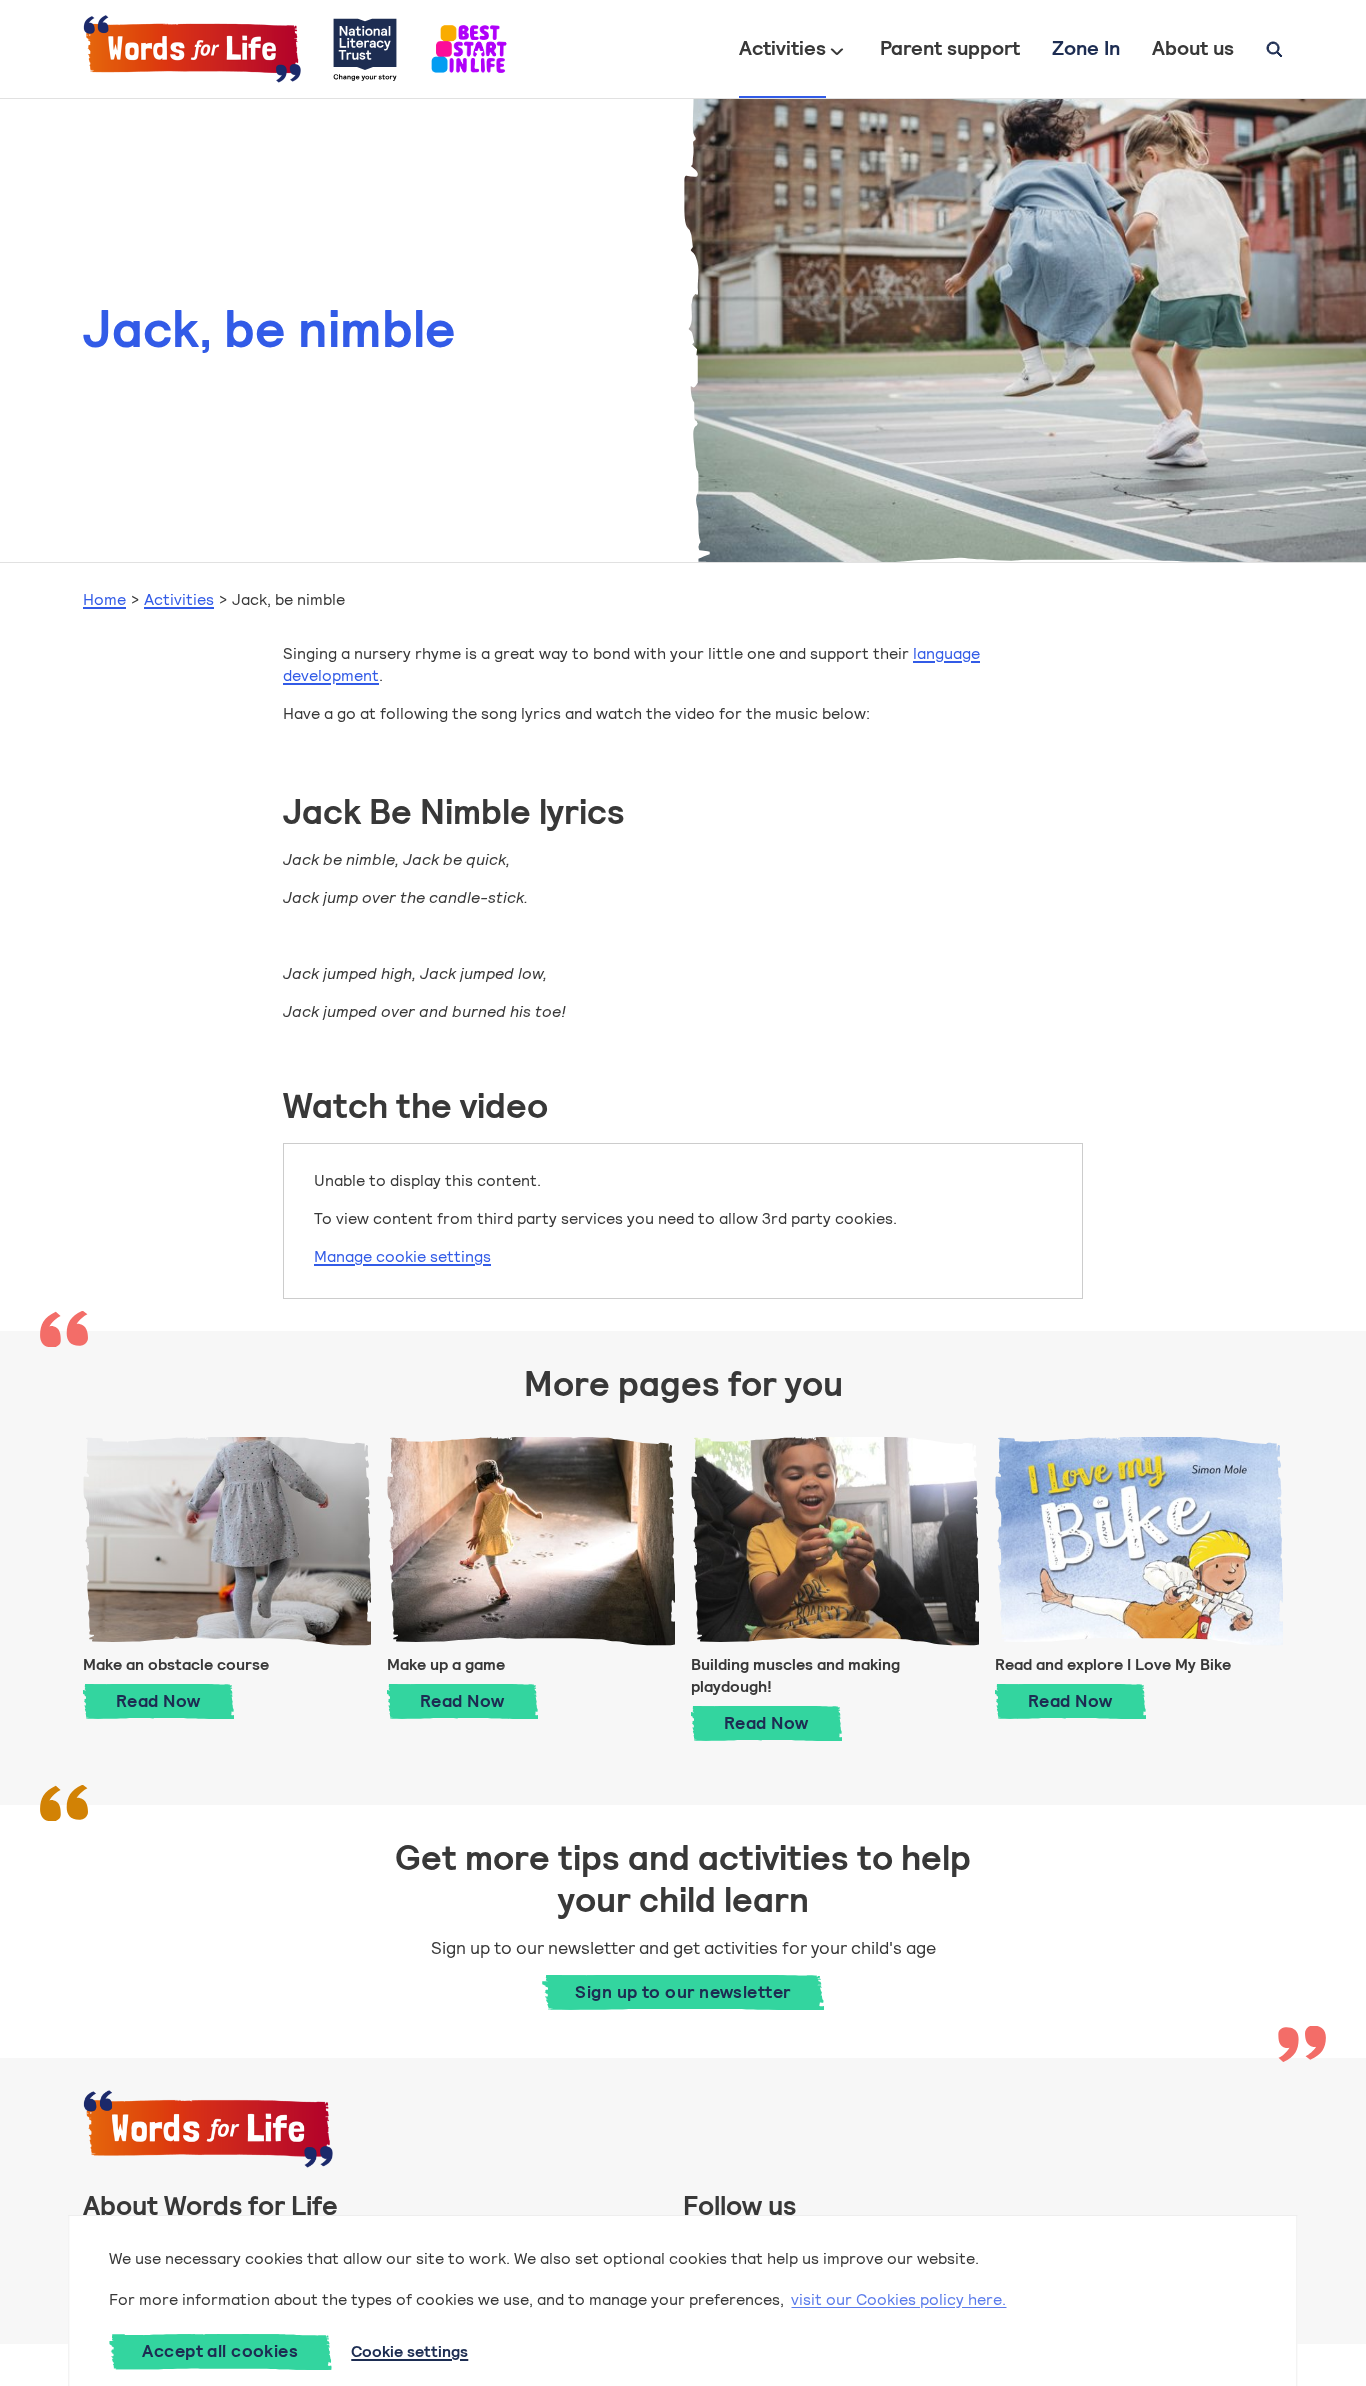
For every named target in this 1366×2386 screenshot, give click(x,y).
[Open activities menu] (837, 49)
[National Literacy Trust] (365, 49)
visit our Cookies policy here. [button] (898, 2299)
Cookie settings (409, 2351)
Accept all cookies (220, 2351)
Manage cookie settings (402, 1256)
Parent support (950, 48)
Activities (782, 48)
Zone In (1086, 48)
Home (104, 599)
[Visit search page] (1274, 49)
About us (1193, 48)
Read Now (175, 1700)
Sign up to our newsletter (682, 1992)
